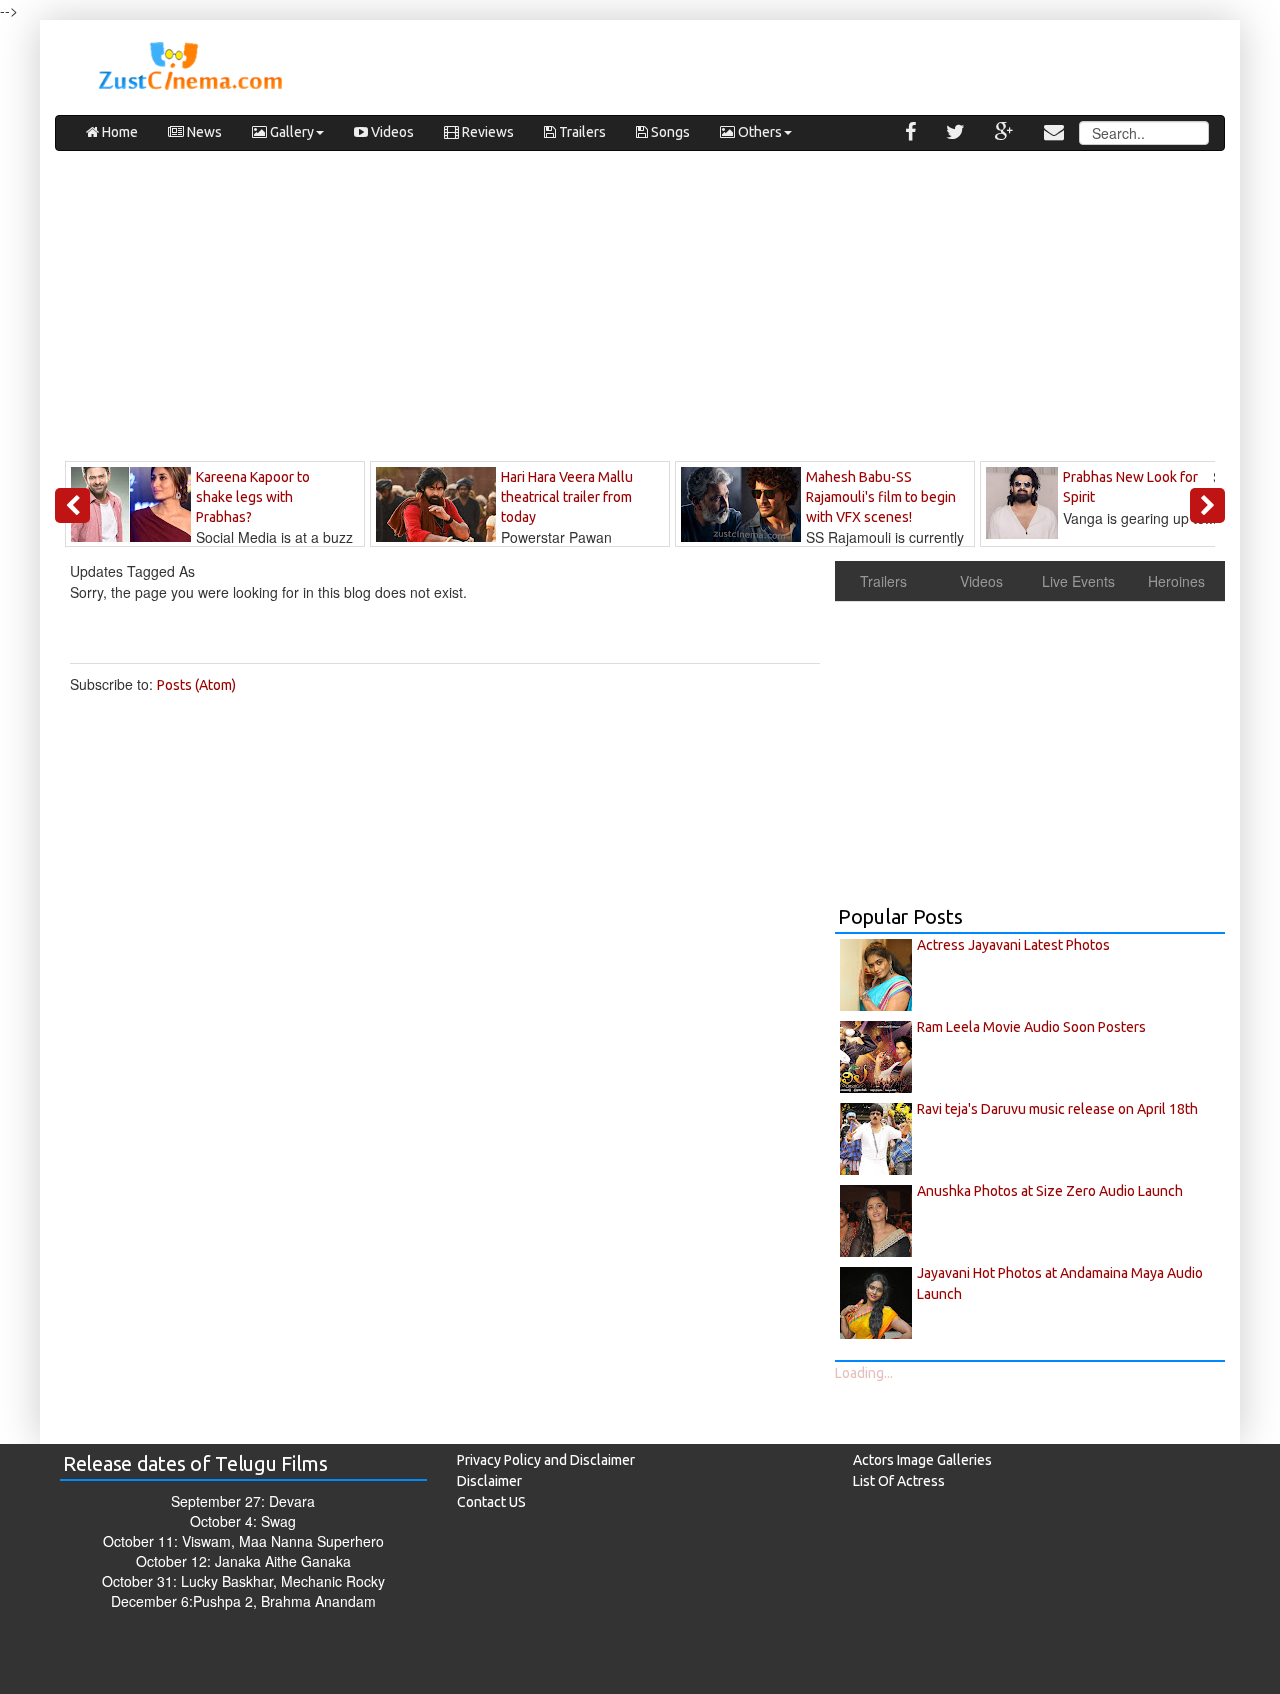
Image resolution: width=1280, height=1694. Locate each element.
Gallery (290, 132)
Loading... (864, 1373)
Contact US (491, 1502)
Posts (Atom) (196, 685)
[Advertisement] (640, 311)
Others (758, 132)
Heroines (1176, 581)
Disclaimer (489, 1481)
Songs (669, 132)
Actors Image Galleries (922, 1460)
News (203, 132)
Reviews (486, 132)
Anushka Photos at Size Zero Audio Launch (1050, 1191)
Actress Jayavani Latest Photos (1013, 945)
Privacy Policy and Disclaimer (546, 1460)
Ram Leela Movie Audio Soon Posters (1031, 1027)
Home (118, 132)
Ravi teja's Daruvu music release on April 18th (1057, 1109)
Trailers (581, 132)
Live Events (1078, 581)
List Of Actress (899, 1481)
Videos (391, 132)
